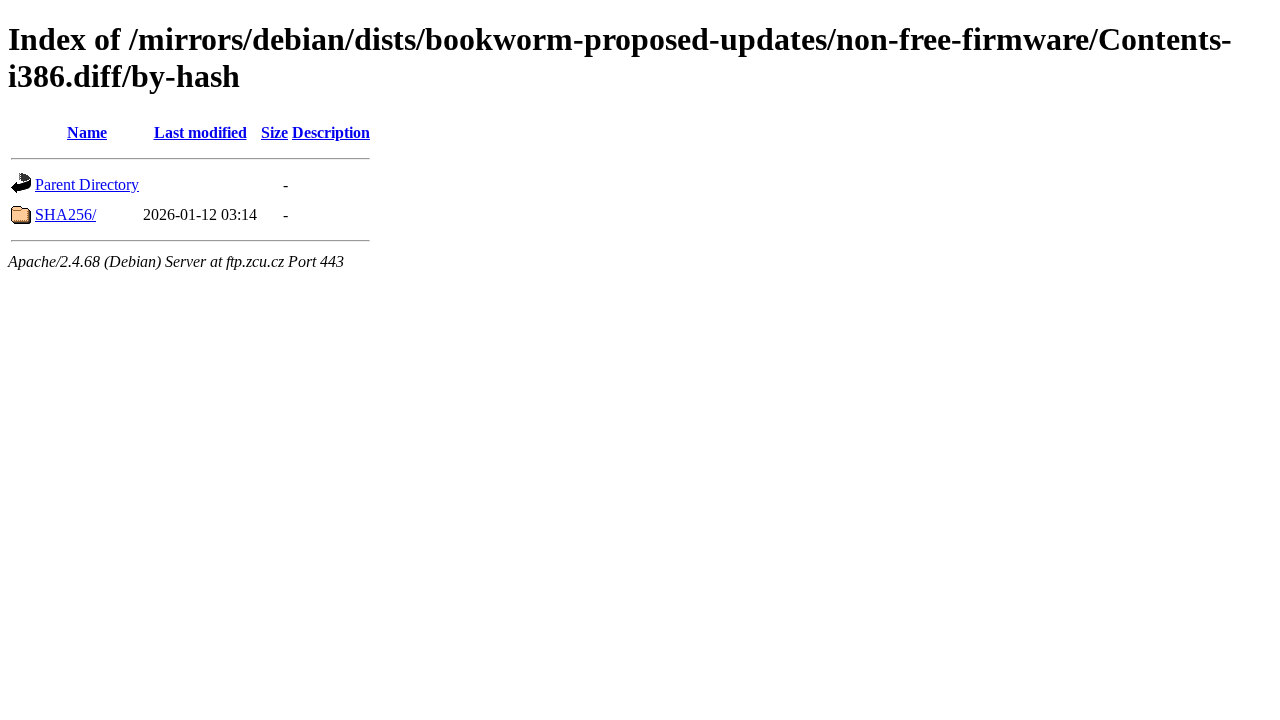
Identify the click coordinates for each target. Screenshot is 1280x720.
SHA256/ (65, 214)
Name (87, 132)
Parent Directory (87, 184)
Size (274, 132)
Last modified (200, 132)
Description (331, 132)
